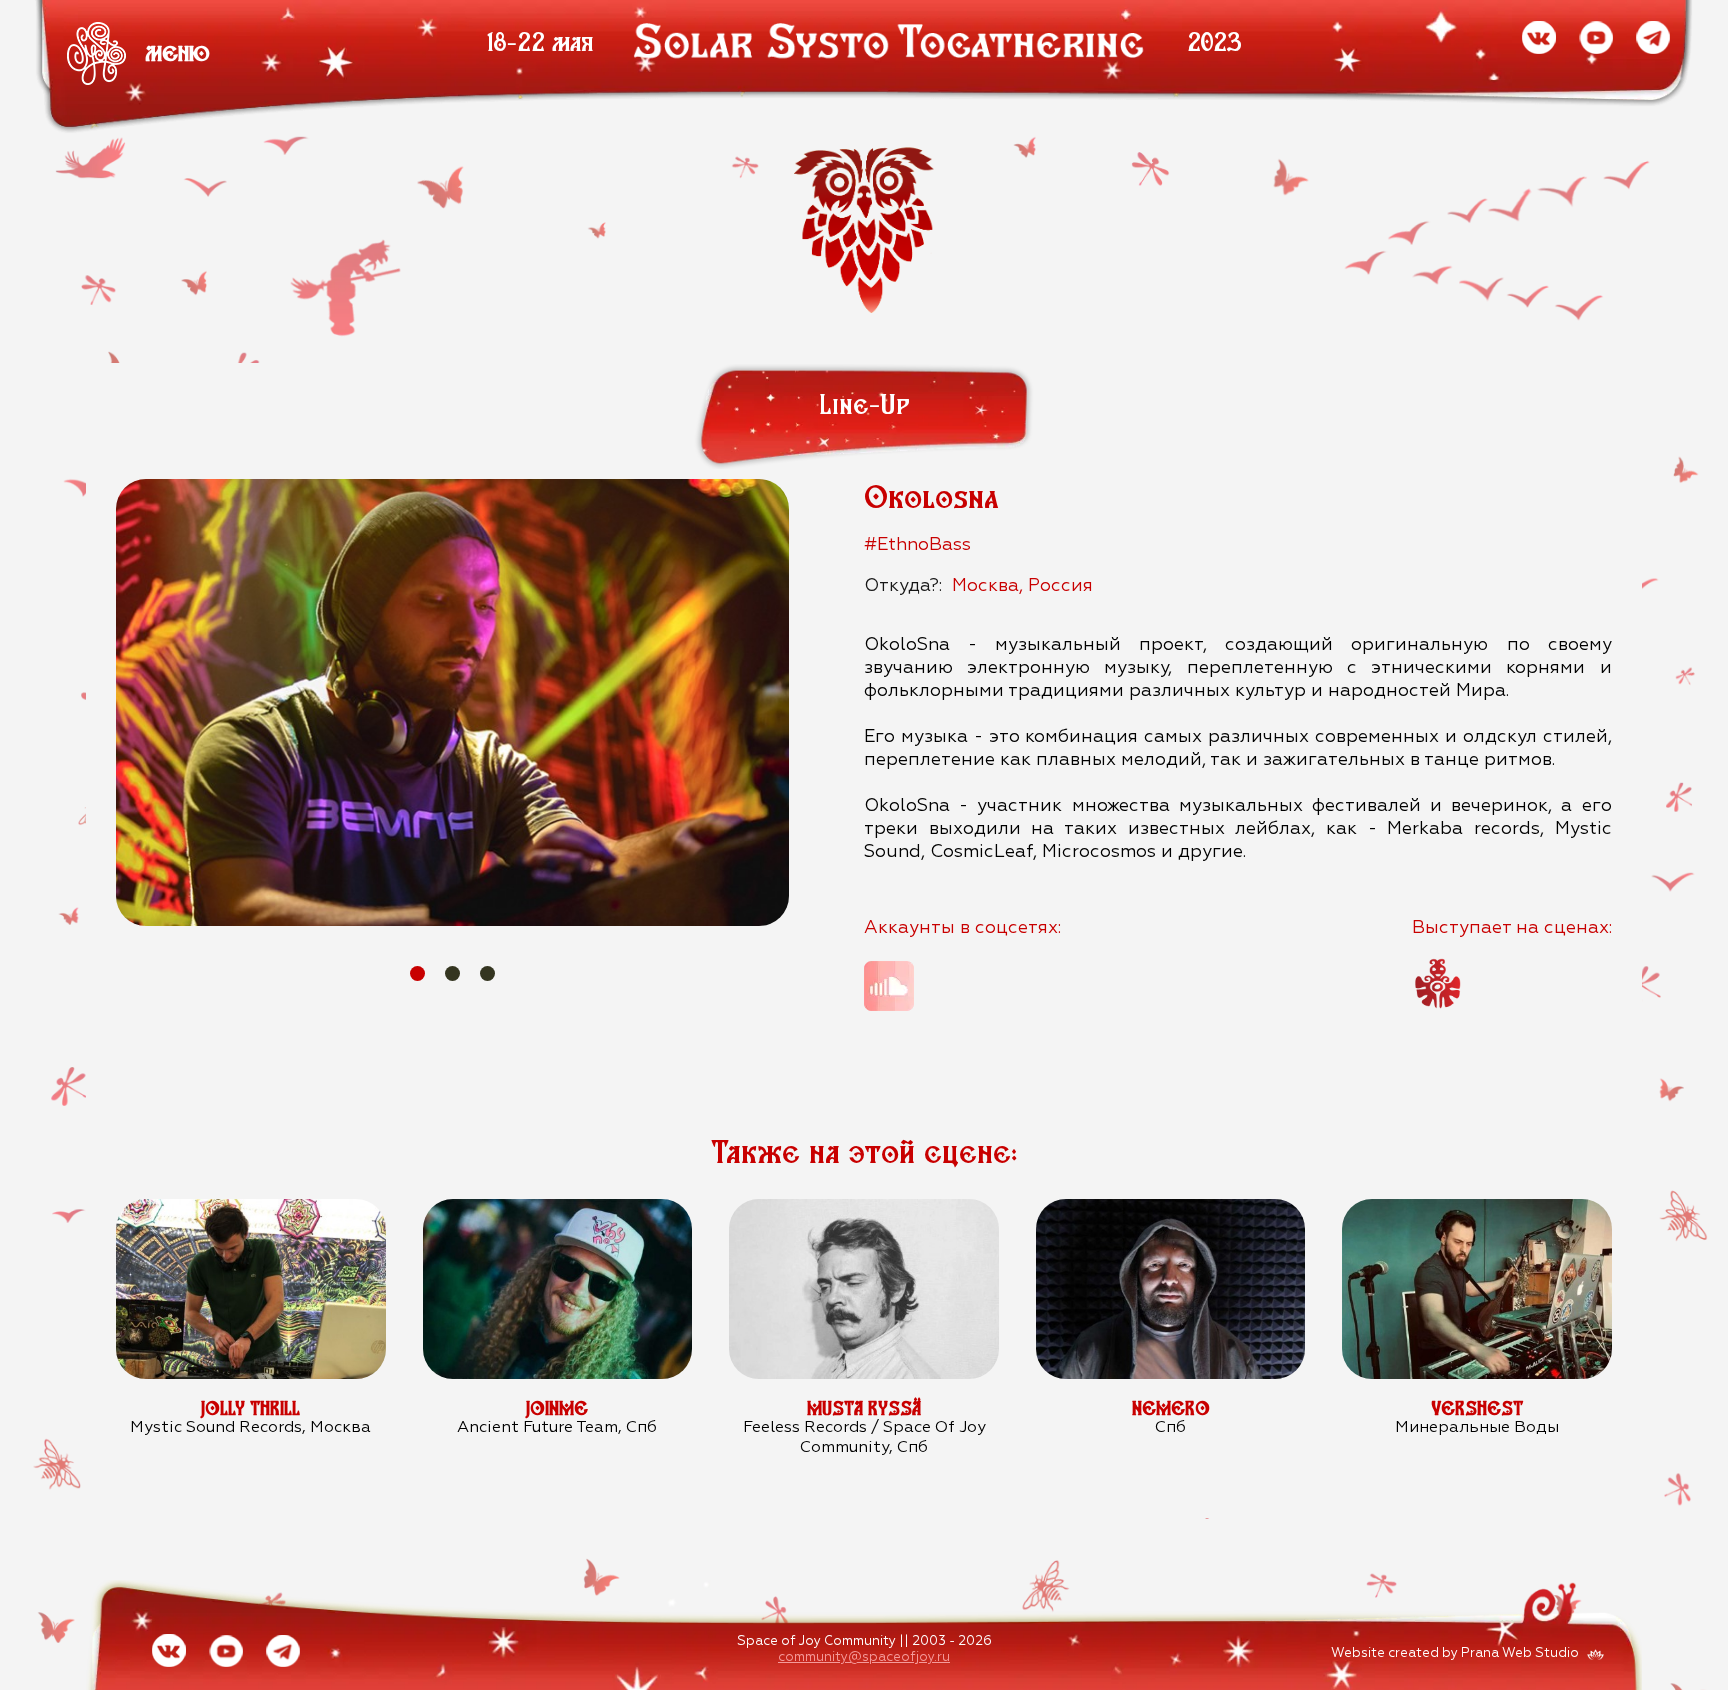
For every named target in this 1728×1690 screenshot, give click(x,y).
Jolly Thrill (250, 1408)
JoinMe (557, 1408)
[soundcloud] (889, 986)
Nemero (1171, 1408)
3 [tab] (487, 973)
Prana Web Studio (1520, 1653)
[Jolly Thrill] (250, 1210)
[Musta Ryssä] (863, 1210)
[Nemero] (1170, 1210)
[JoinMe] (557, 1210)
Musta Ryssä (864, 1408)
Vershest (1477, 1408)
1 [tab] (417, 973)
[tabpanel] (452, 702)
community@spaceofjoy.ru (864, 1657)
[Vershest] (1476, 1210)
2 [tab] (452, 973)
